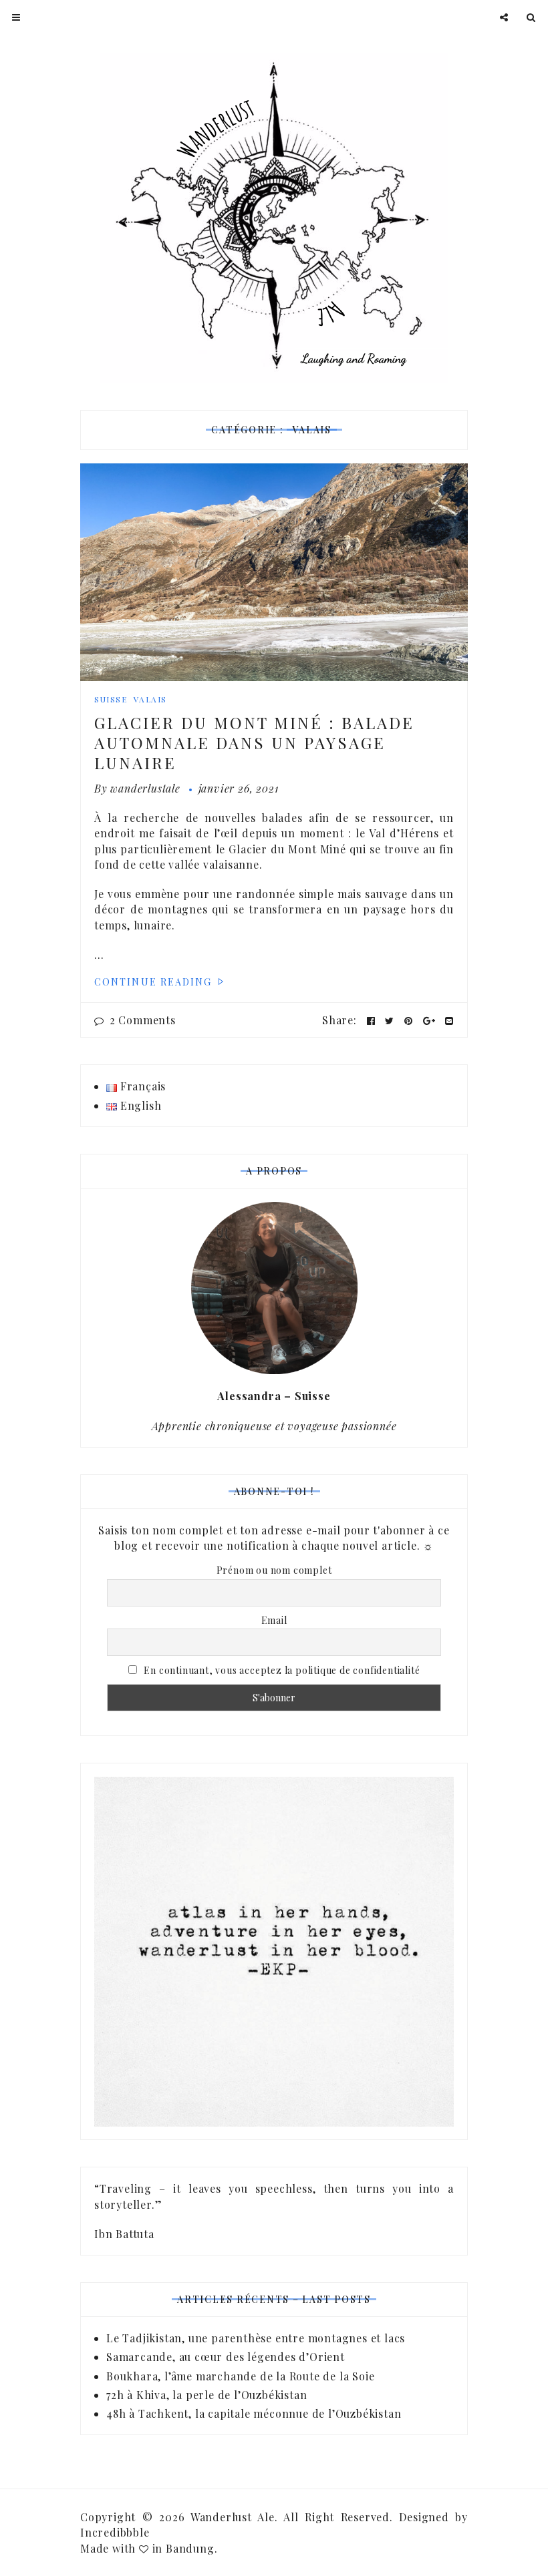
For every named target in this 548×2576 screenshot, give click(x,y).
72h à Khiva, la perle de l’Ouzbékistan (207, 2395)
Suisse (111, 699)
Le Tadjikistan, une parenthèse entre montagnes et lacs (257, 2338)
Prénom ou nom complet (274, 1570)
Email (274, 1620)
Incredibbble (115, 2532)
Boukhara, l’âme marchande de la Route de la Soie (240, 2376)
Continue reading (155, 982)
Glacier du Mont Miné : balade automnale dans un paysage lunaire (254, 742)
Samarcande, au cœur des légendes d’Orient (226, 2357)
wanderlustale (145, 788)
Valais (150, 699)
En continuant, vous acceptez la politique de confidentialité (281, 1670)
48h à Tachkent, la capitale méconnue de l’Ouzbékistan (254, 2413)
